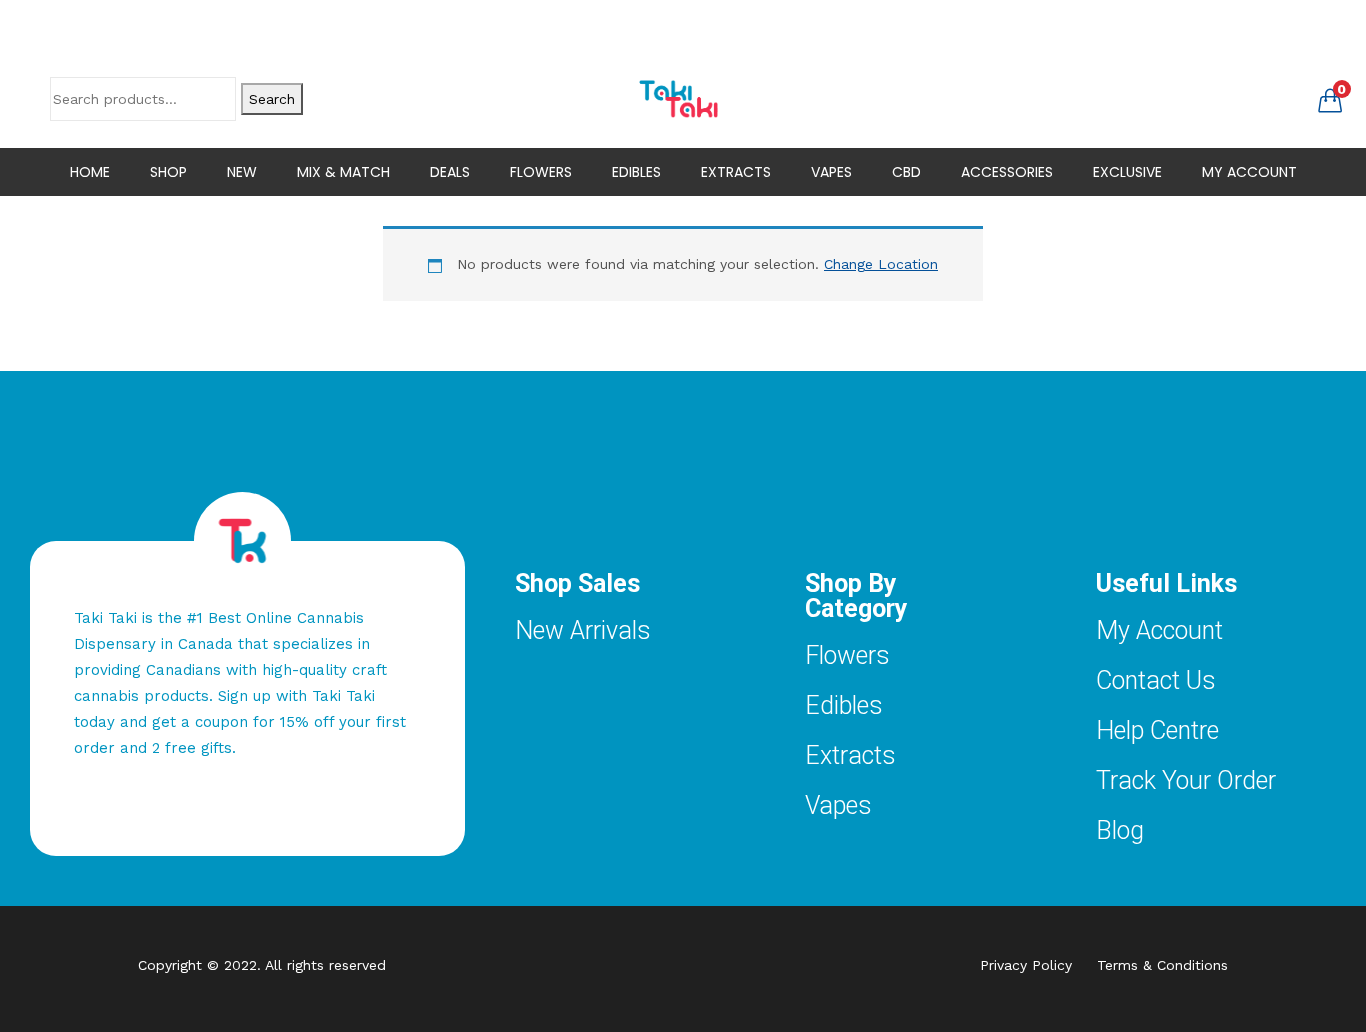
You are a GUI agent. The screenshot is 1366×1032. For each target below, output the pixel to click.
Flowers (847, 655)
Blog (1120, 830)
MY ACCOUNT (1249, 172)
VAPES (831, 172)
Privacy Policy (1038, 965)
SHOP (168, 172)
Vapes (838, 805)
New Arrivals (583, 630)
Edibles (844, 705)
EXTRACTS (736, 172)
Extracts (850, 755)
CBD (906, 172)
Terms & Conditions (1162, 965)
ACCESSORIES (1007, 172)
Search (272, 99)
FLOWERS (541, 172)
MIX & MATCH (343, 172)
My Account (1159, 630)
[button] (1330, 99)
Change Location (881, 264)
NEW (242, 172)
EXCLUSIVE (1127, 172)
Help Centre (1157, 730)
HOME (90, 172)
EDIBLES (636, 172)
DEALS (450, 172)
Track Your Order (1186, 780)
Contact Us (1156, 680)
